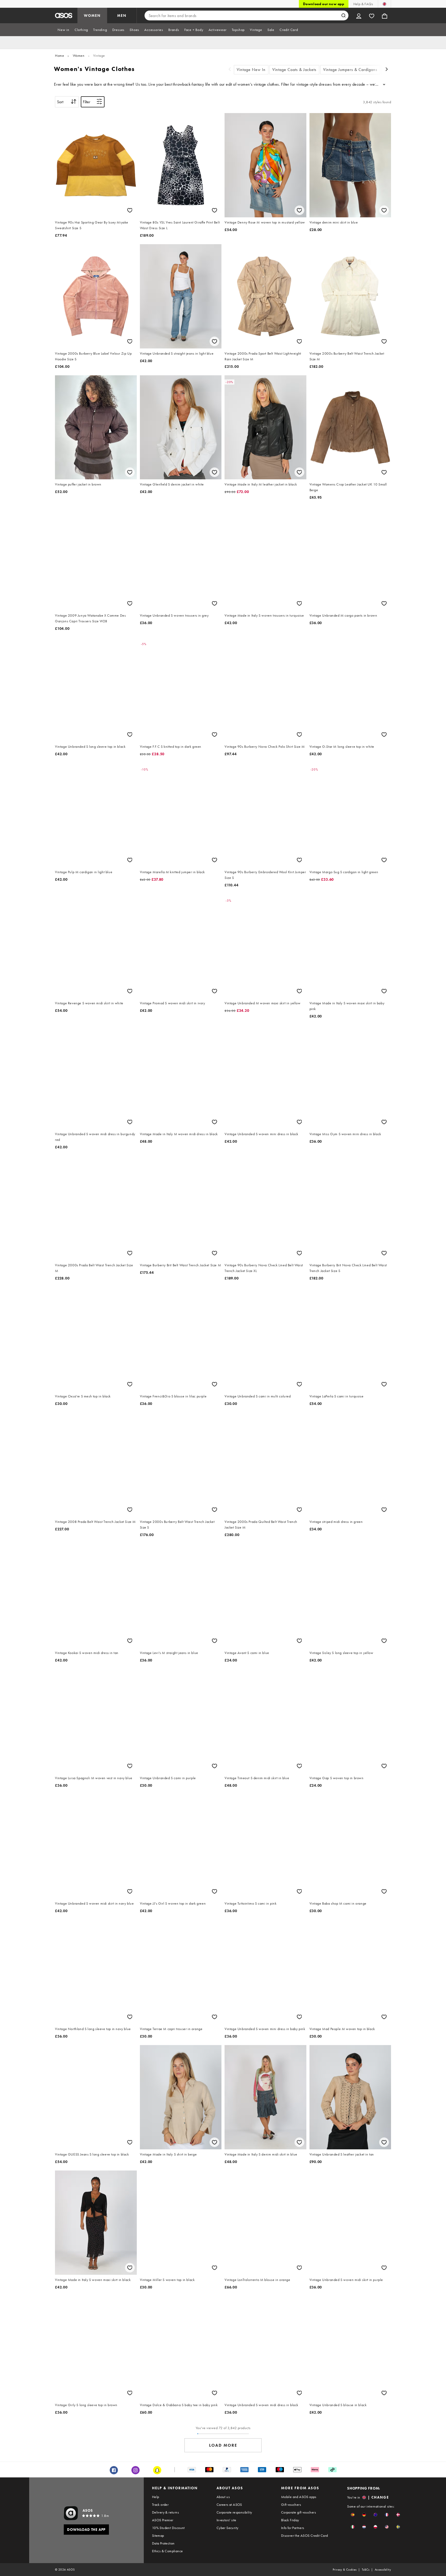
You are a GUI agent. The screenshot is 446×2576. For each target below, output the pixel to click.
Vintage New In (251, 70)
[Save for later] (130, 210)
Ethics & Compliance (168, 2551)
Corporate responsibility (234, 2512)
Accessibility (383, 2570)
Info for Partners (293, 2528)
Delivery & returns (165, 2512)
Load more (223, 2445)
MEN (122, 15)
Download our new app (324, 4)
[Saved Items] (372, 15)
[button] (353, 2515)
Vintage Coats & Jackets (294, 70)
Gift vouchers (291, 2505)
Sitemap (158, 2535)
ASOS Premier (163, 2520)
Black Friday (290, 2520)
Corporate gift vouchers (298, 2512)
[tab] (63, 30)
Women (79, 55)
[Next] (387, 70)
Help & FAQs (363, 4)
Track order (160, 2505)
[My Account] (359, 15)
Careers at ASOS (229, 2505)
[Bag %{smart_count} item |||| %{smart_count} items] (385, 15)
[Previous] (230, 70)
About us (223, 2497)
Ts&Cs (366, 2570)
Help (156, 2497)
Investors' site (226, 2520)
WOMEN (92, 15)
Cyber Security (228, 2528)
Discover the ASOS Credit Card (305, 2535)
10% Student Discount (168, 2528)
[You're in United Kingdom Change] (384, 4)
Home (59, 55)
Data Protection (163, 2543)
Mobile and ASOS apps (299, 2497)
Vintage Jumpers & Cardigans (350, 70)
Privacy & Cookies (345, 2570)
